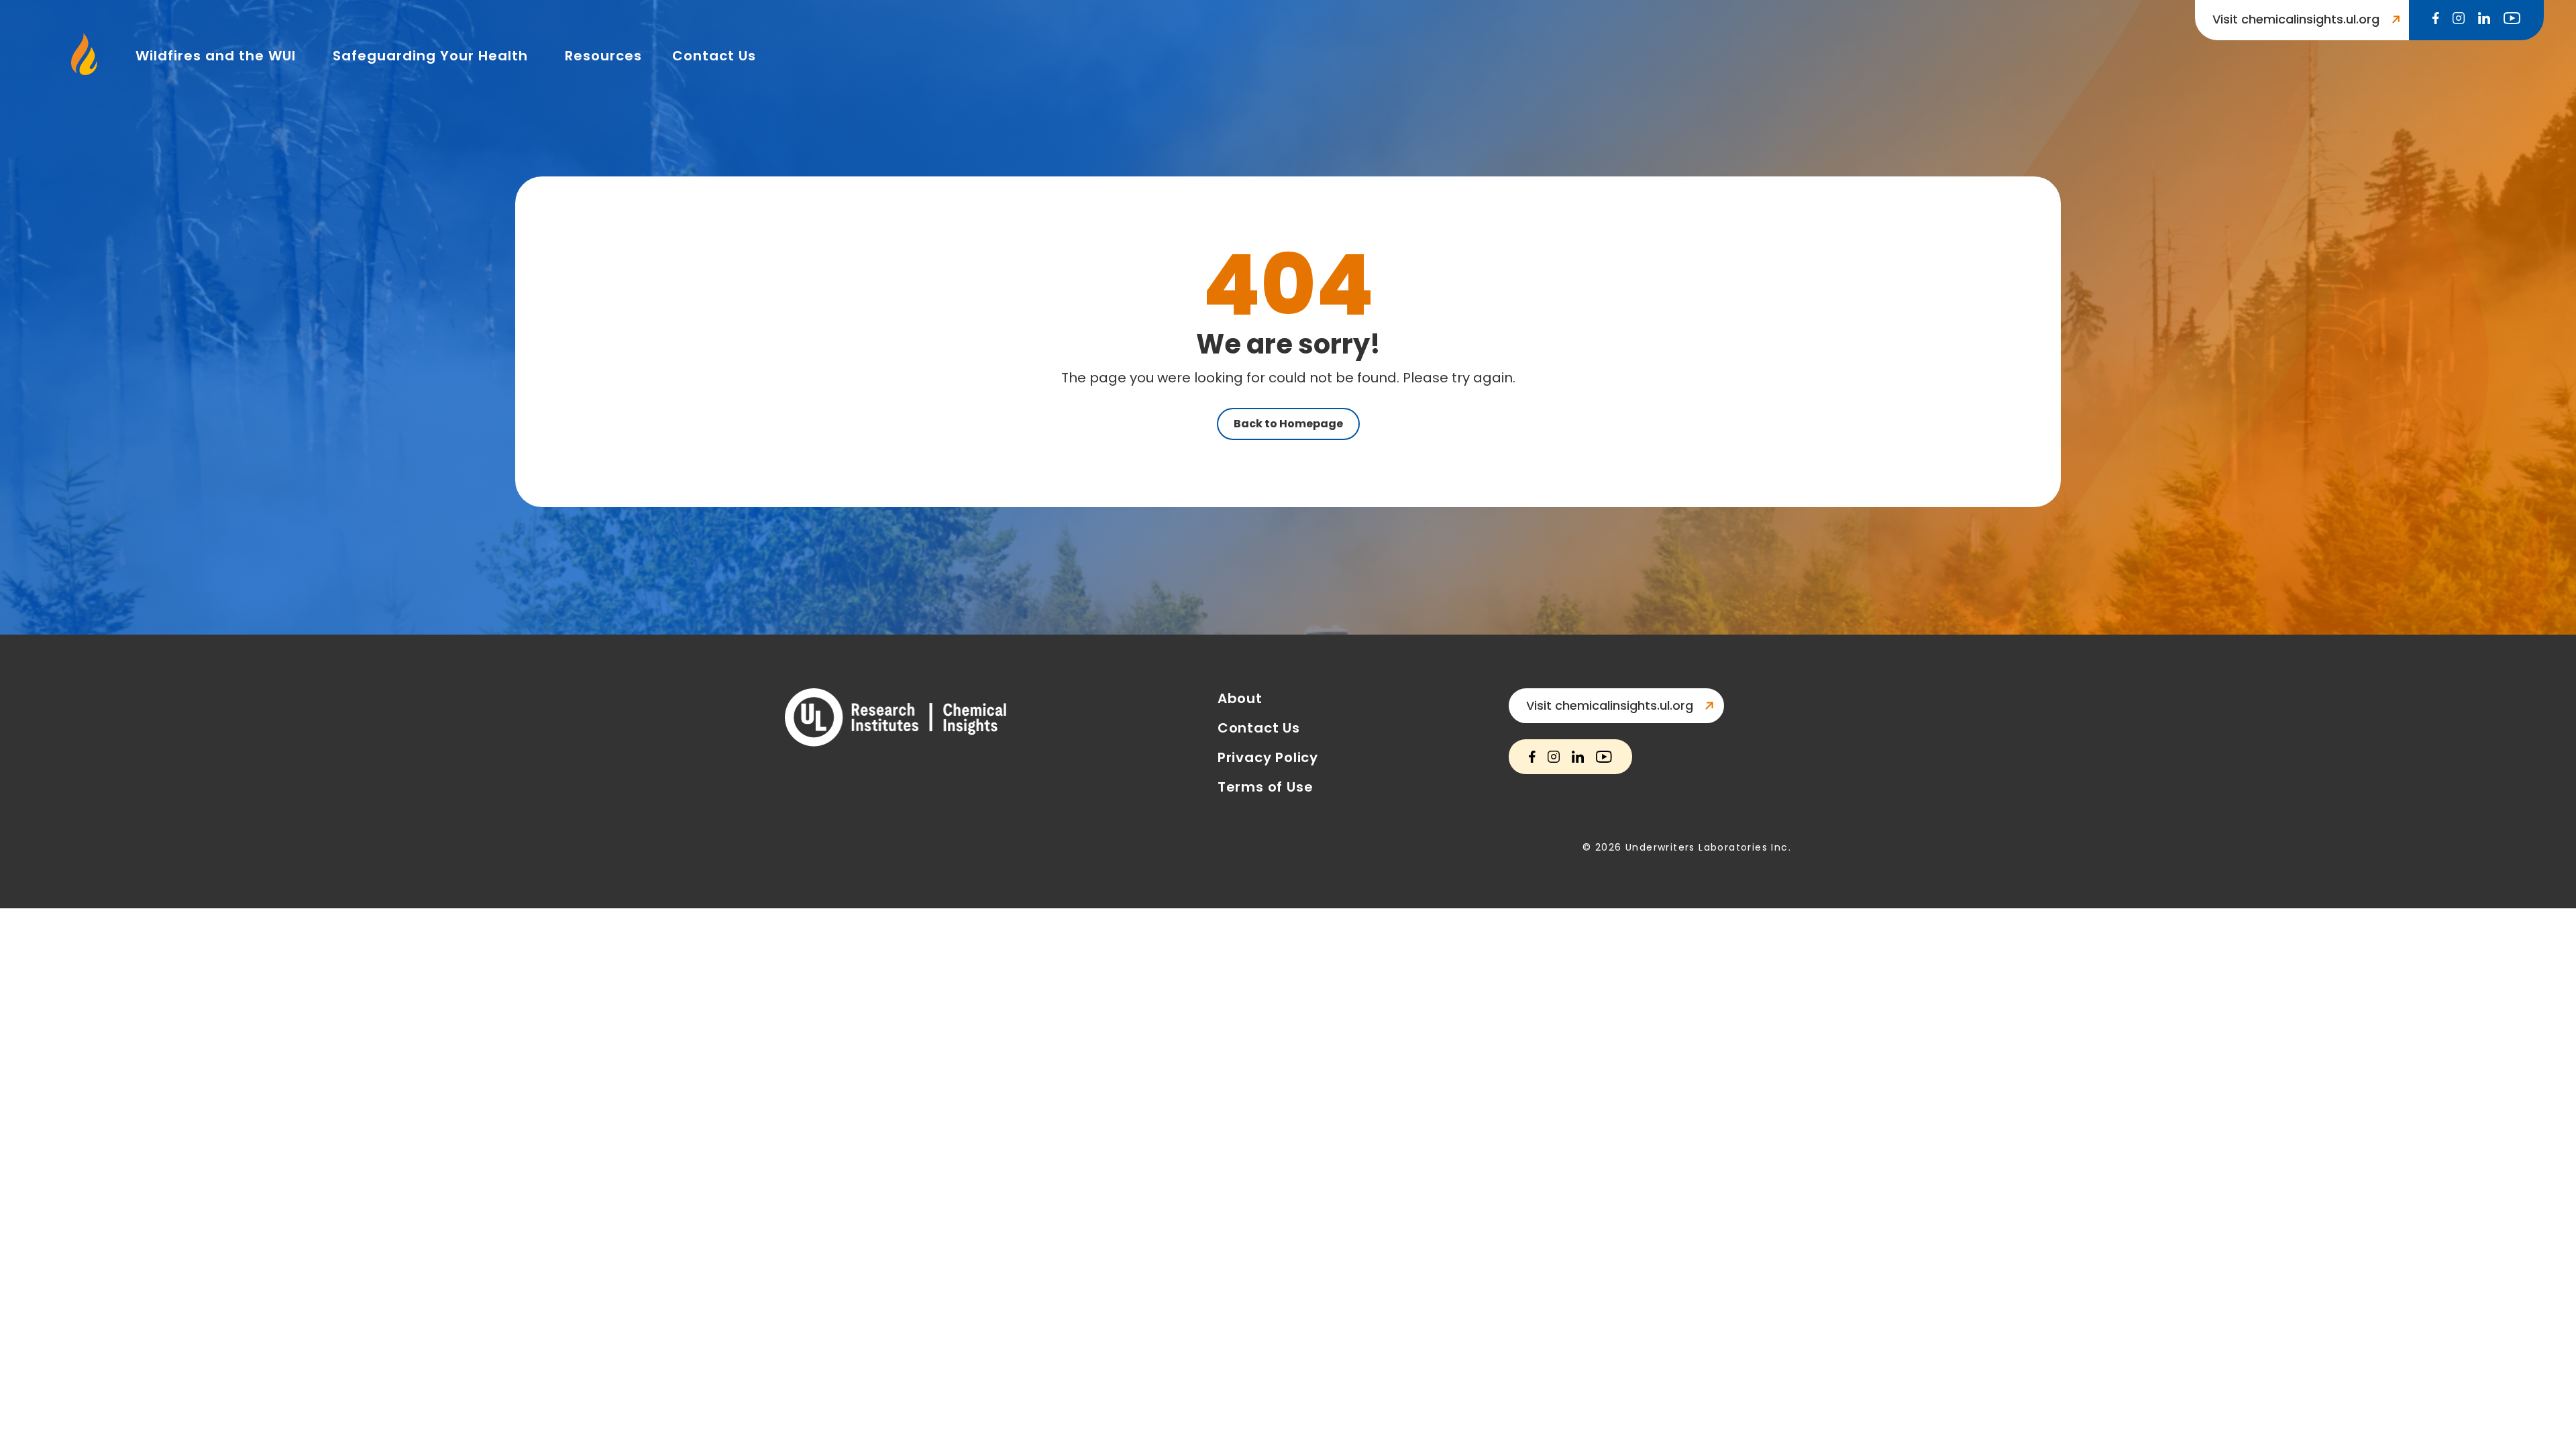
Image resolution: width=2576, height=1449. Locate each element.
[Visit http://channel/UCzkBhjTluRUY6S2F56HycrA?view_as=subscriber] (2512, 19)
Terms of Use (1266, 787)
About (1240, 698)
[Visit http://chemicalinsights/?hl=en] (2459, 19)
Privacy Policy (1268, 757)
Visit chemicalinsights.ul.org (1610, 705)
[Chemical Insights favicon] (85, 71)
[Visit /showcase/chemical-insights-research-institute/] (2484, 19)
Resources (603, 56)
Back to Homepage (1288, 424)
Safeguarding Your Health (430, 56)
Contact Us (714, 56)
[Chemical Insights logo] (896, 719)
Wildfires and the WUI (216, 56)
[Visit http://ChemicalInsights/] (2436, 19)
